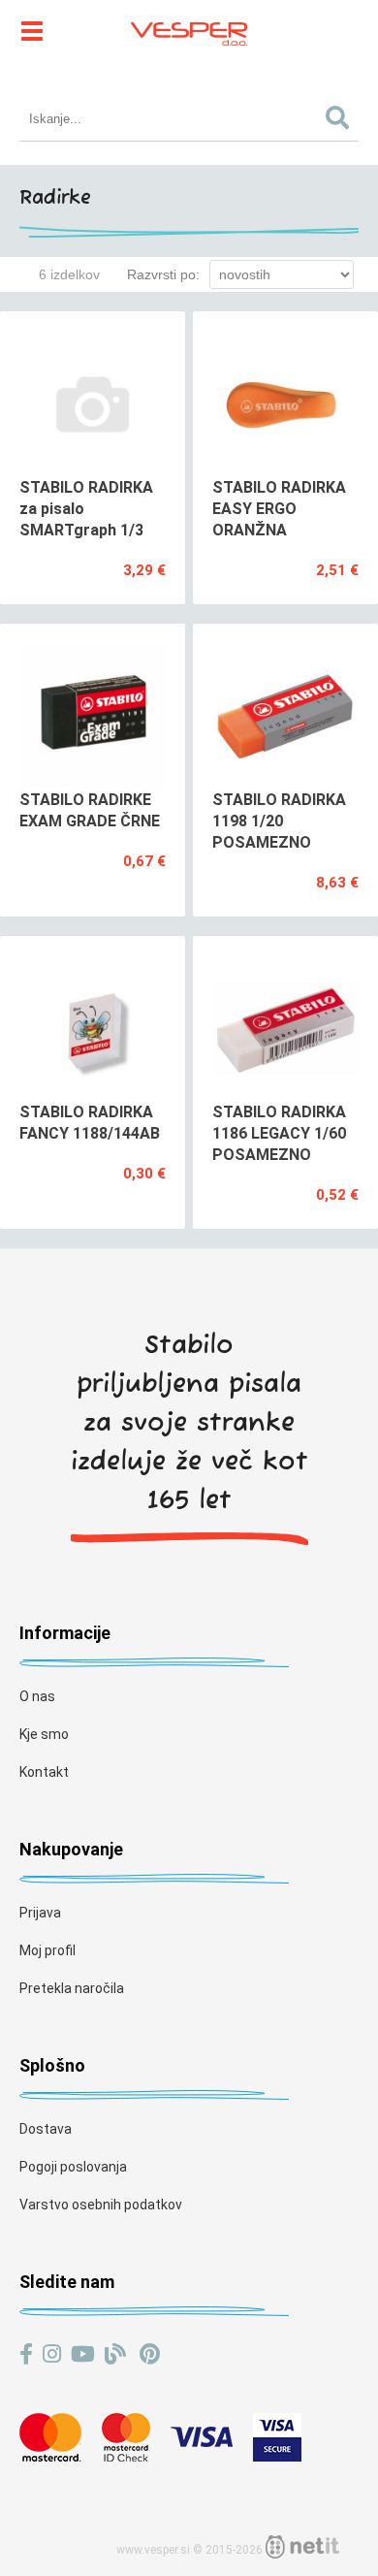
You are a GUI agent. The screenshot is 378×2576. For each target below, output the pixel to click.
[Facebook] (26, 2354)
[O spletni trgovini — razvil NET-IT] (302, 2547)
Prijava (40, 1913)
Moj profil (47, 1950)
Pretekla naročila (72, 1988)
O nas (37, 1696)
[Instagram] (52, 2354)
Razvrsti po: (163, 274)
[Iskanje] (338, 119)
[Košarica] (349, 29)
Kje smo (44, 1734)
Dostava (46, 2129)
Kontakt (44, 1772)
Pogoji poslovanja (73, 2167)
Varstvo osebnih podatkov (101, 2205)
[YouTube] (83, 2354)
